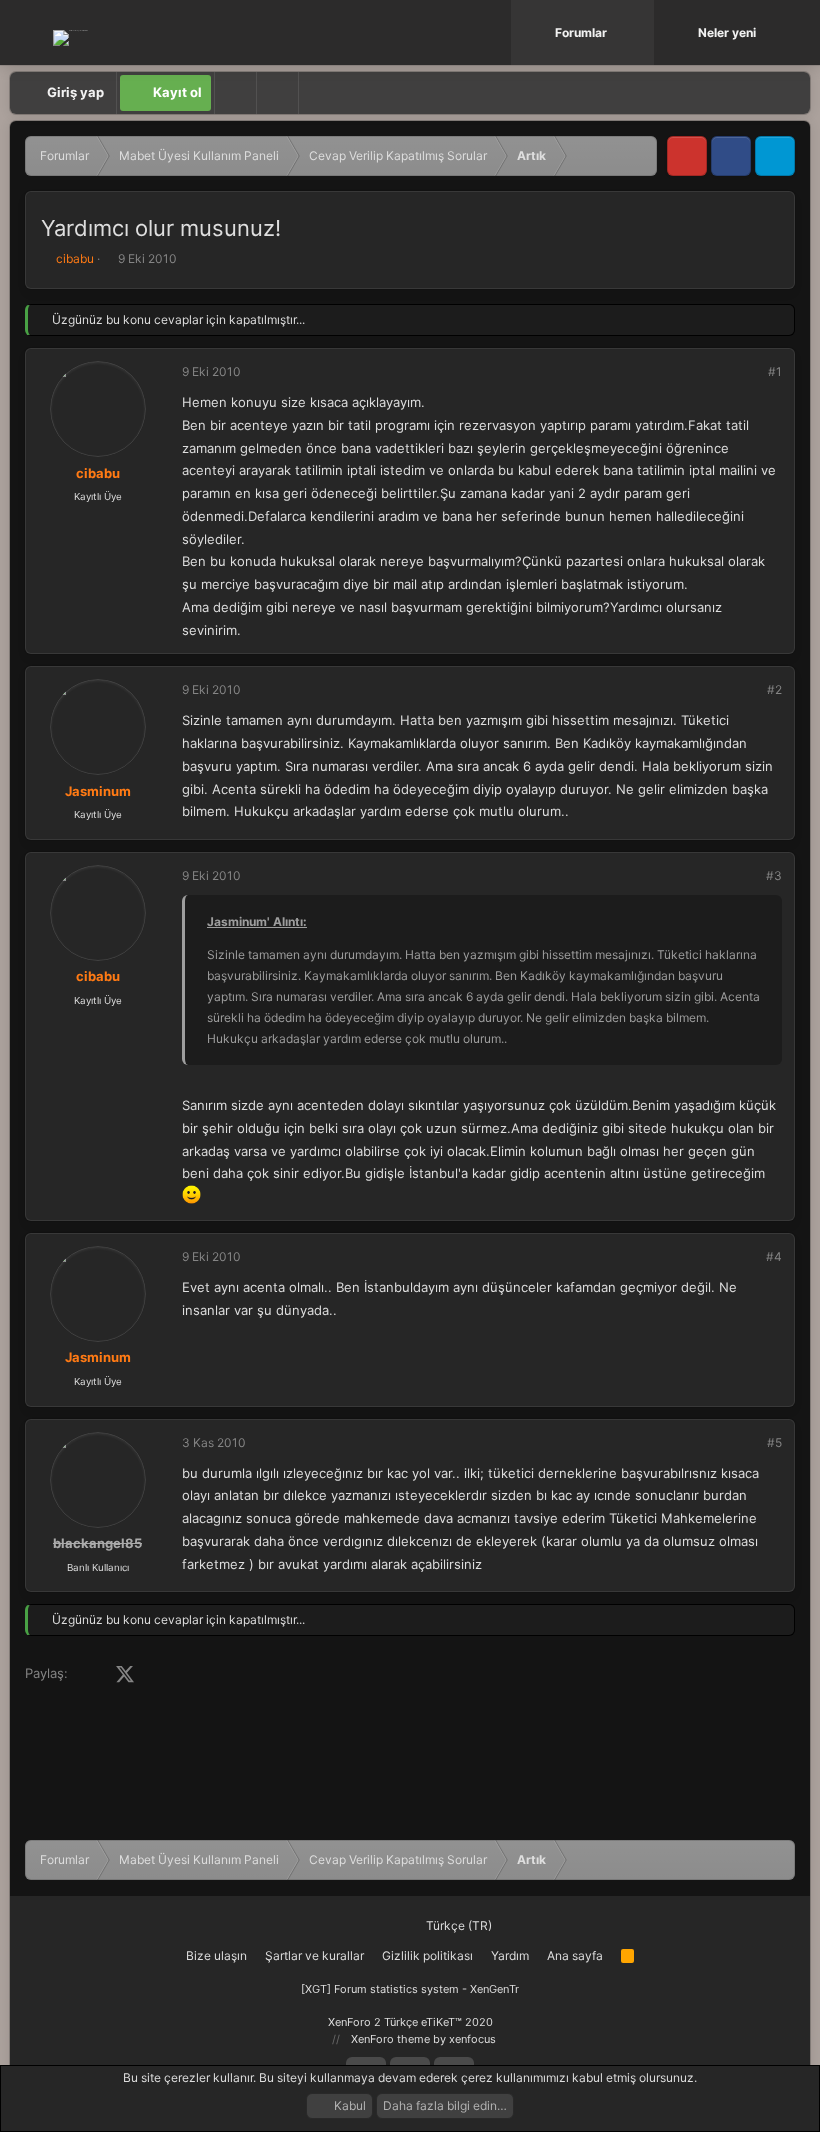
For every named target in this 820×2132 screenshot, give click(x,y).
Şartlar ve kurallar (314, 1955)
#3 (774, 875)
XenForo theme (390, 2039)
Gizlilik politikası (427, 1955)
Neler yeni (727, 32)
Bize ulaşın (216, 1955)
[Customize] (235, 93)
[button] (641, 32)
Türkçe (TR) (457, 1925)
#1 (775, 371)
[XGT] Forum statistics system (410, 1989)
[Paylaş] (748, 372)
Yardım (510, 1955)
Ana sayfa (575, 1955)
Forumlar (581, 32)
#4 (774, 1256)
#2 (774, 689)
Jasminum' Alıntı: (257, 921)
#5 (774, 1442)
